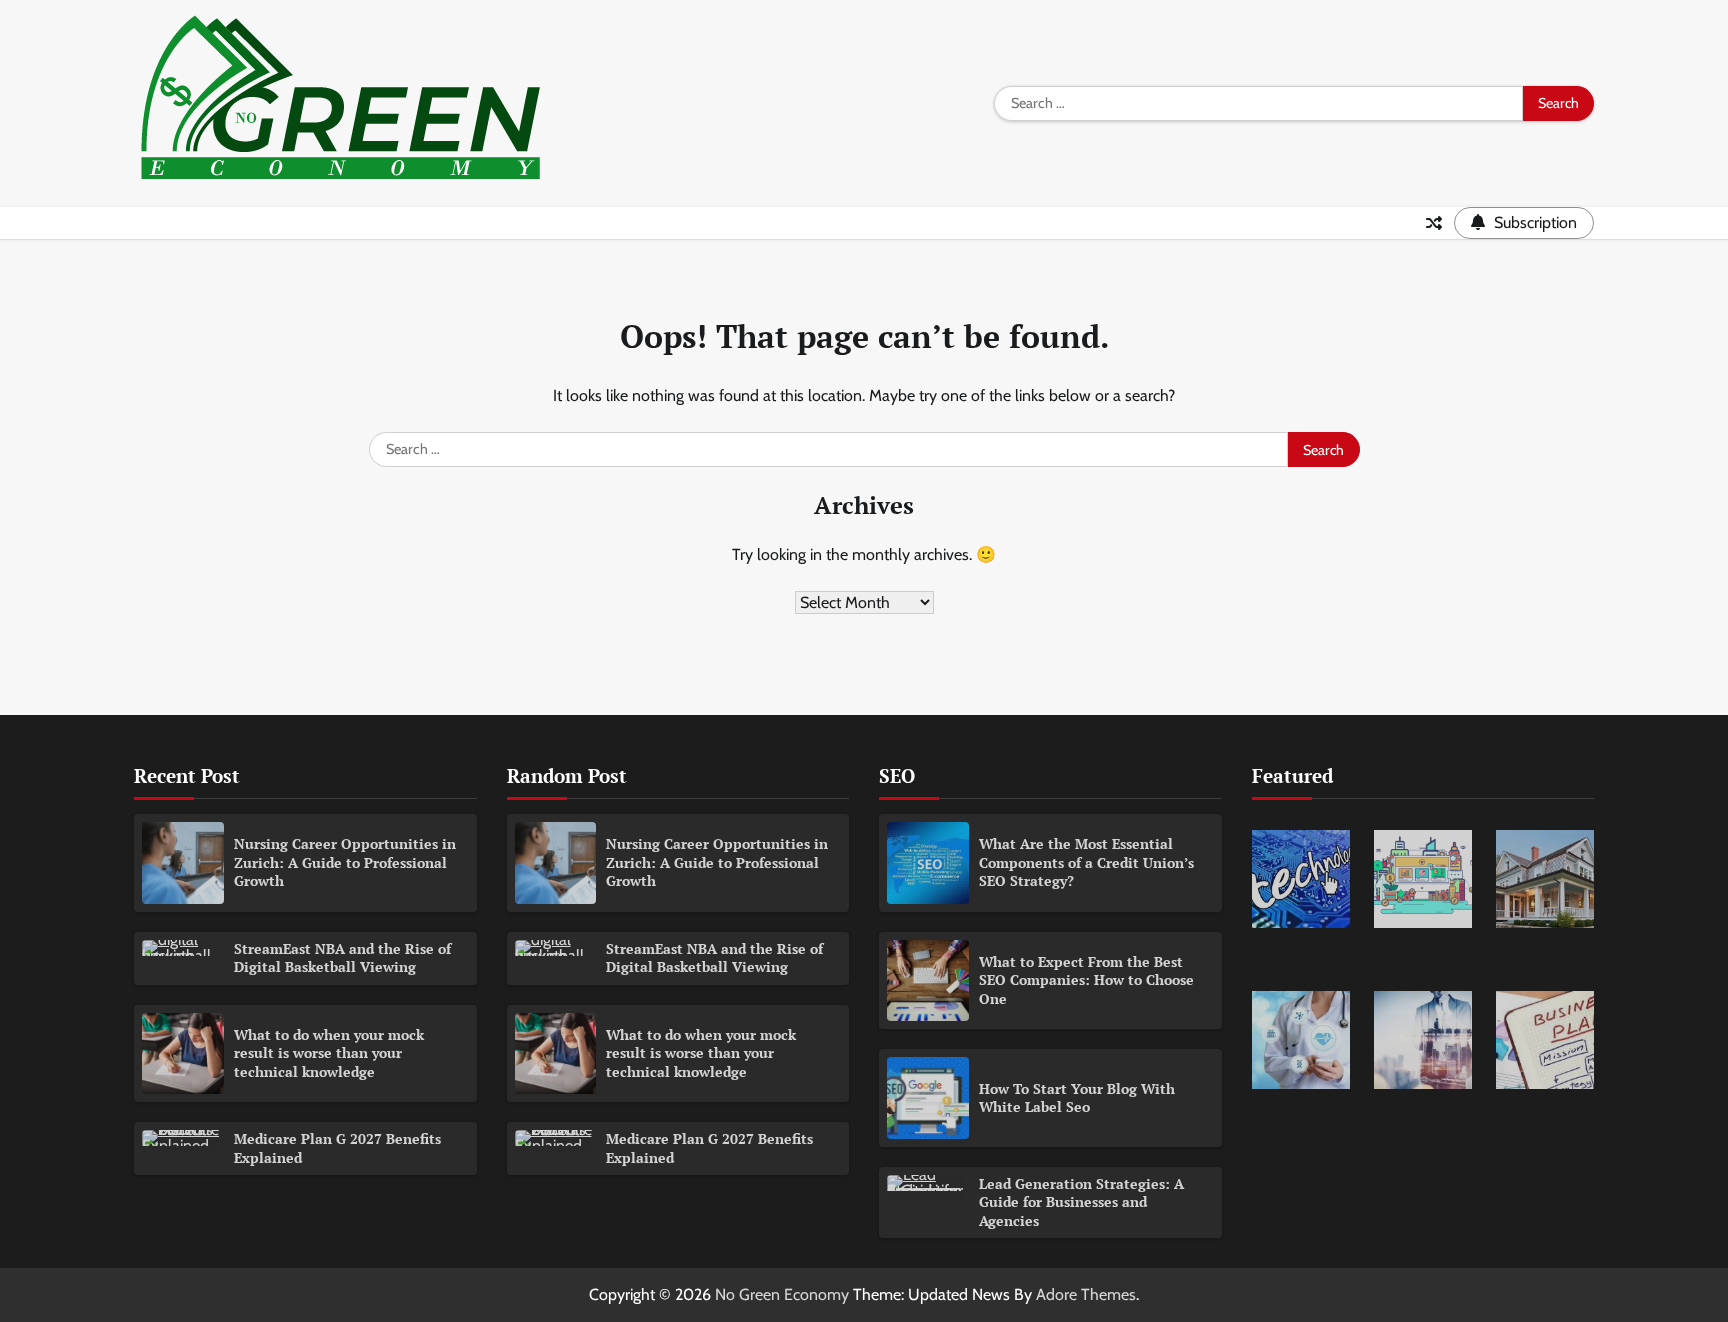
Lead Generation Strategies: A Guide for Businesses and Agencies (1081, 1202)
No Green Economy (782, 1294)
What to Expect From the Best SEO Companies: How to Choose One (1086, 980)
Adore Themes (1086, 1294)
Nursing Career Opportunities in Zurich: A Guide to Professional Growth (345, 862)
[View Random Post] (1434, 223)
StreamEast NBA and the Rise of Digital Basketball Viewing (342, 958)
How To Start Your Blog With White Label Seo (1077, 1098)
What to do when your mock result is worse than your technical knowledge (329, 1053)
